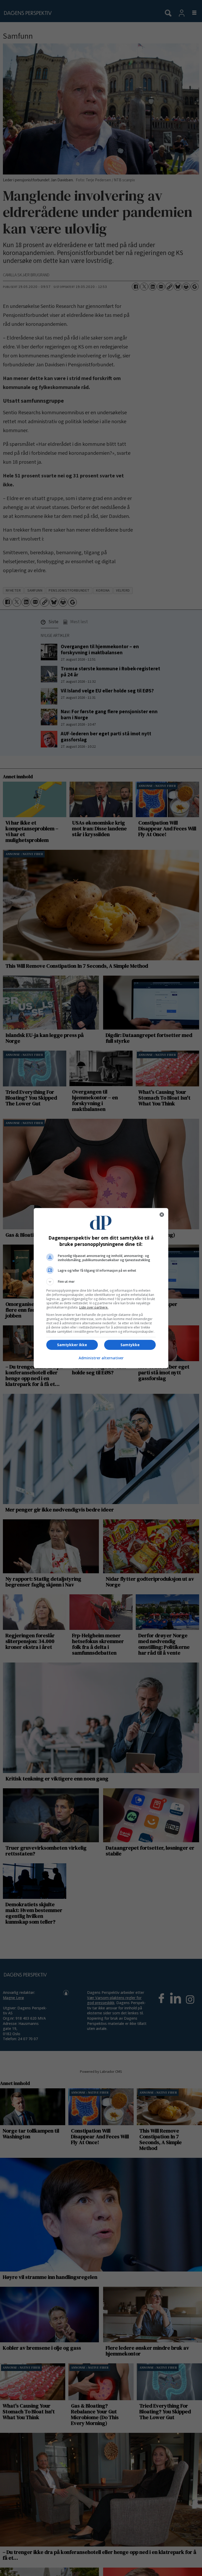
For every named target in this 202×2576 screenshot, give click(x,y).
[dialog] (101, 1288)
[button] (101, 1282)
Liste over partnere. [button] (94, 1307)
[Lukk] (162, 1215)
